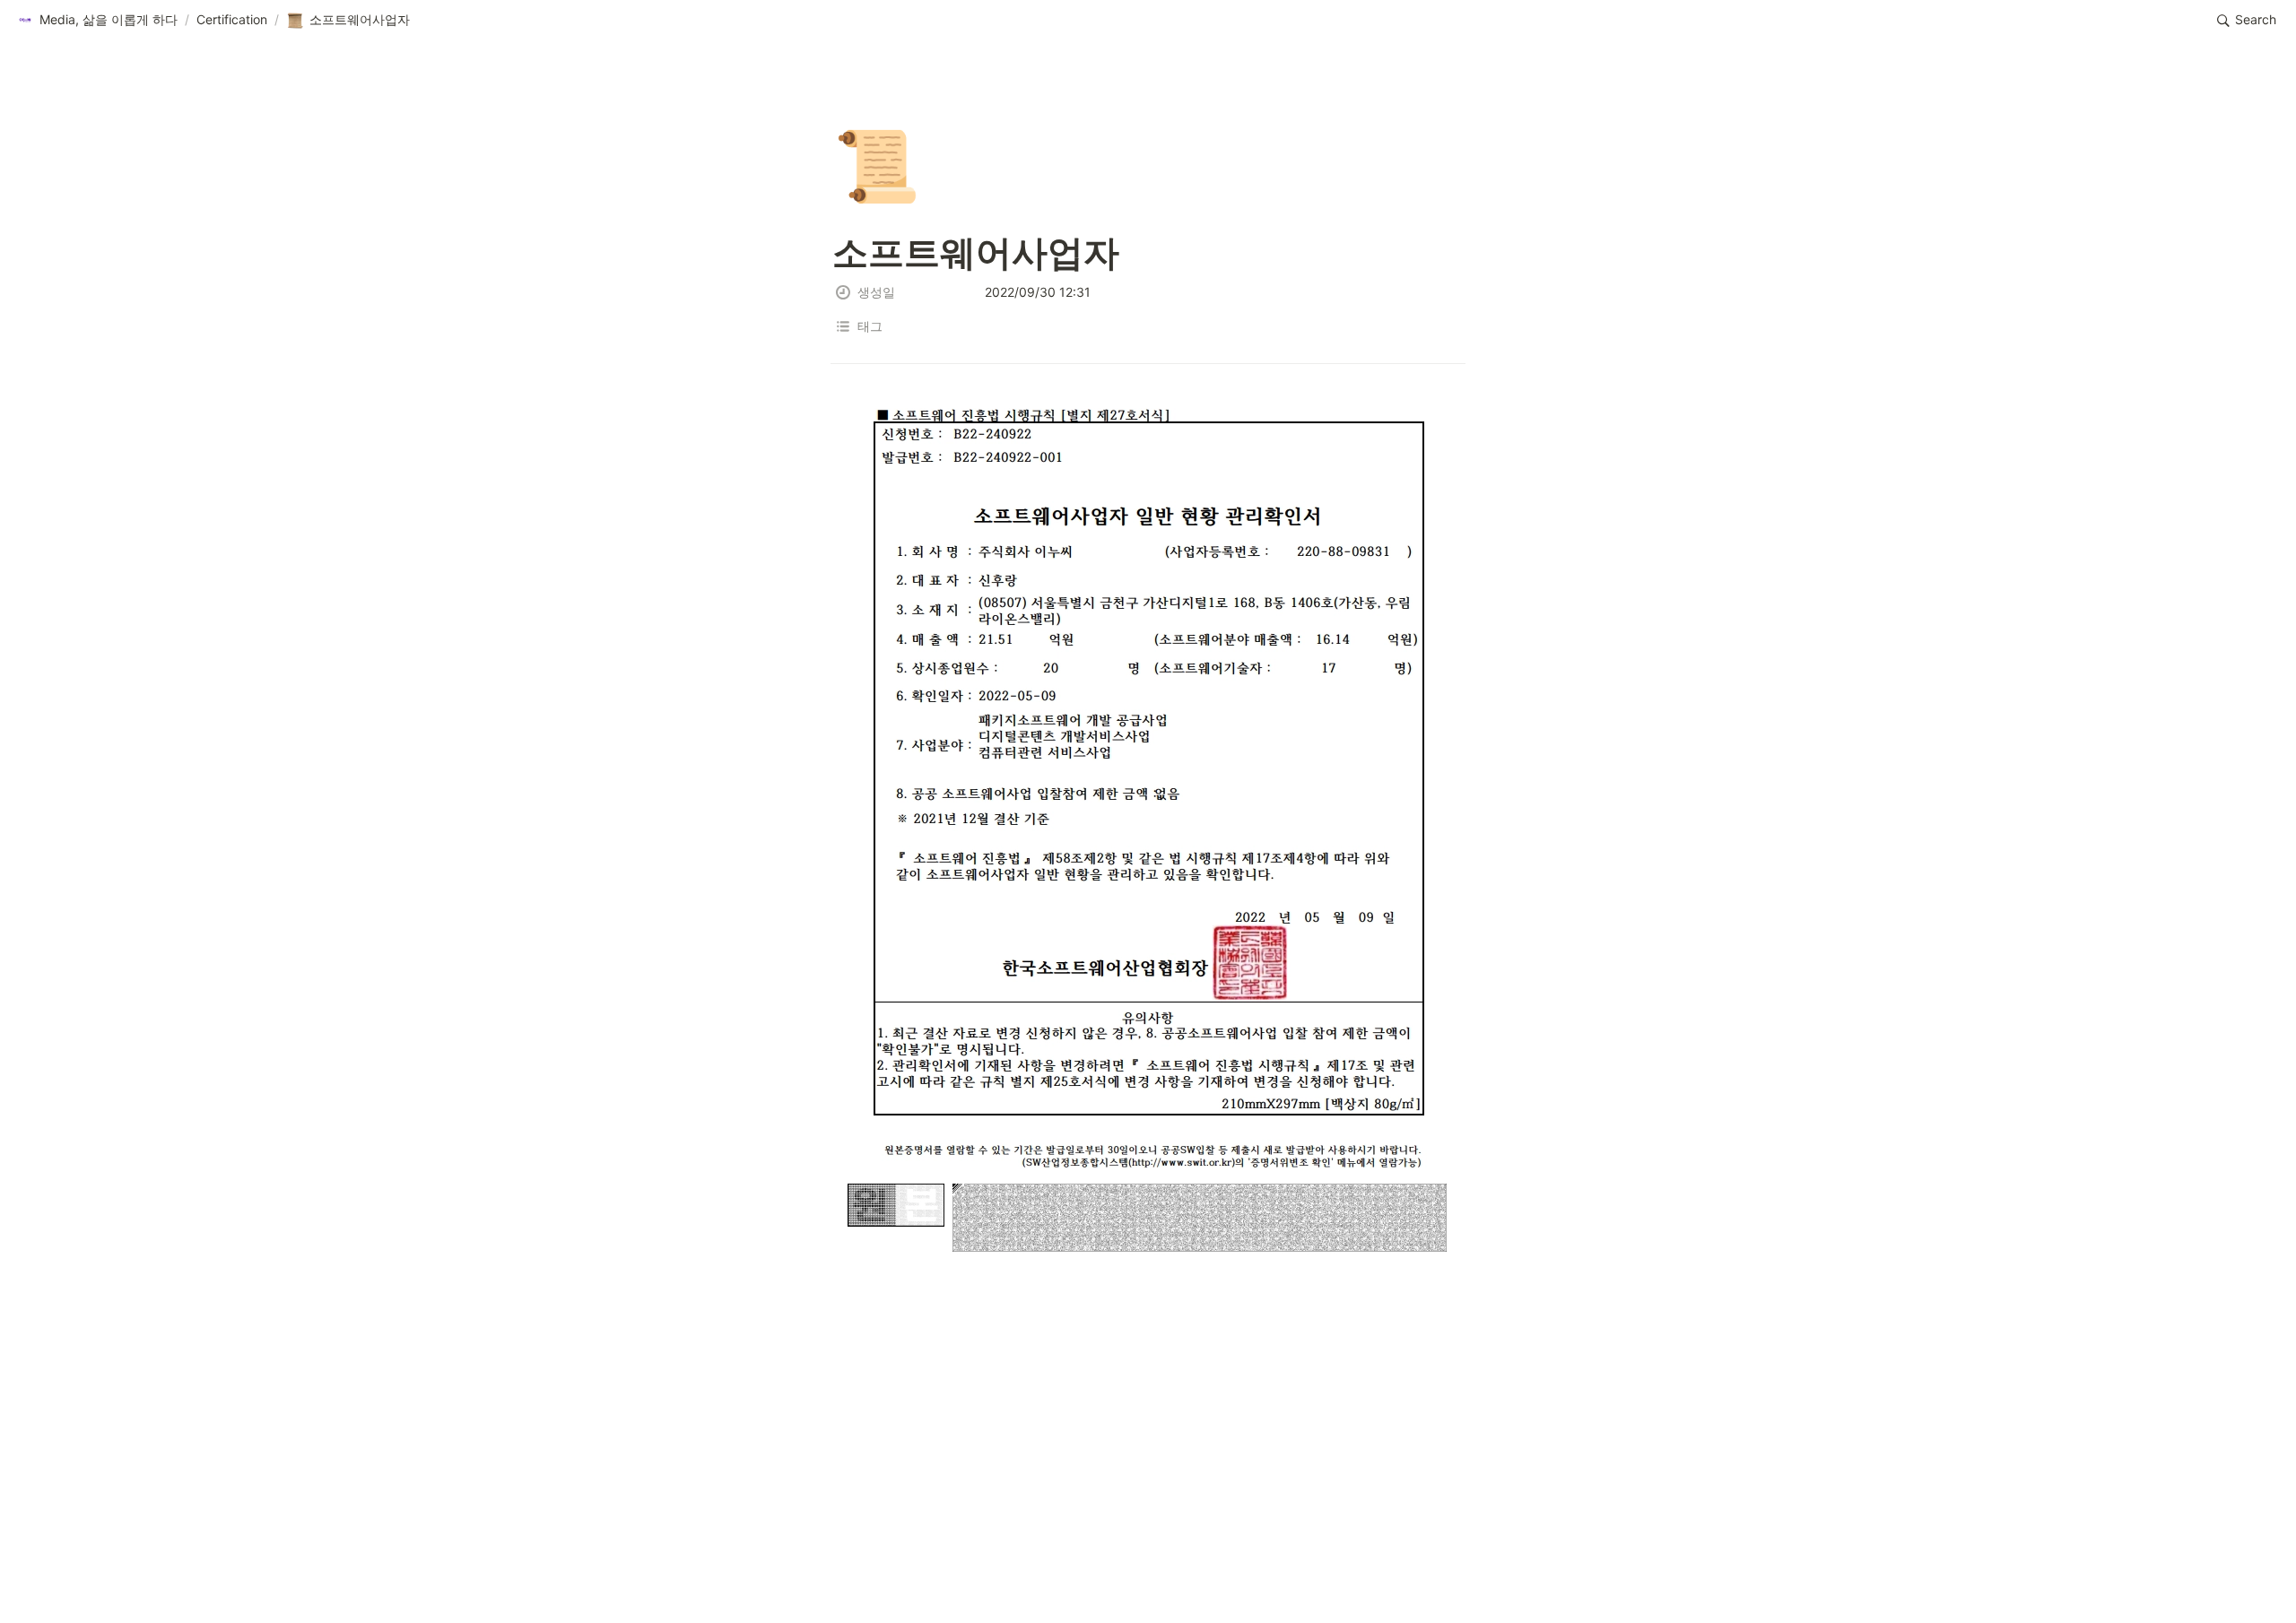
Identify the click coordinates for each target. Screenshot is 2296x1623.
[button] (97, 21)
